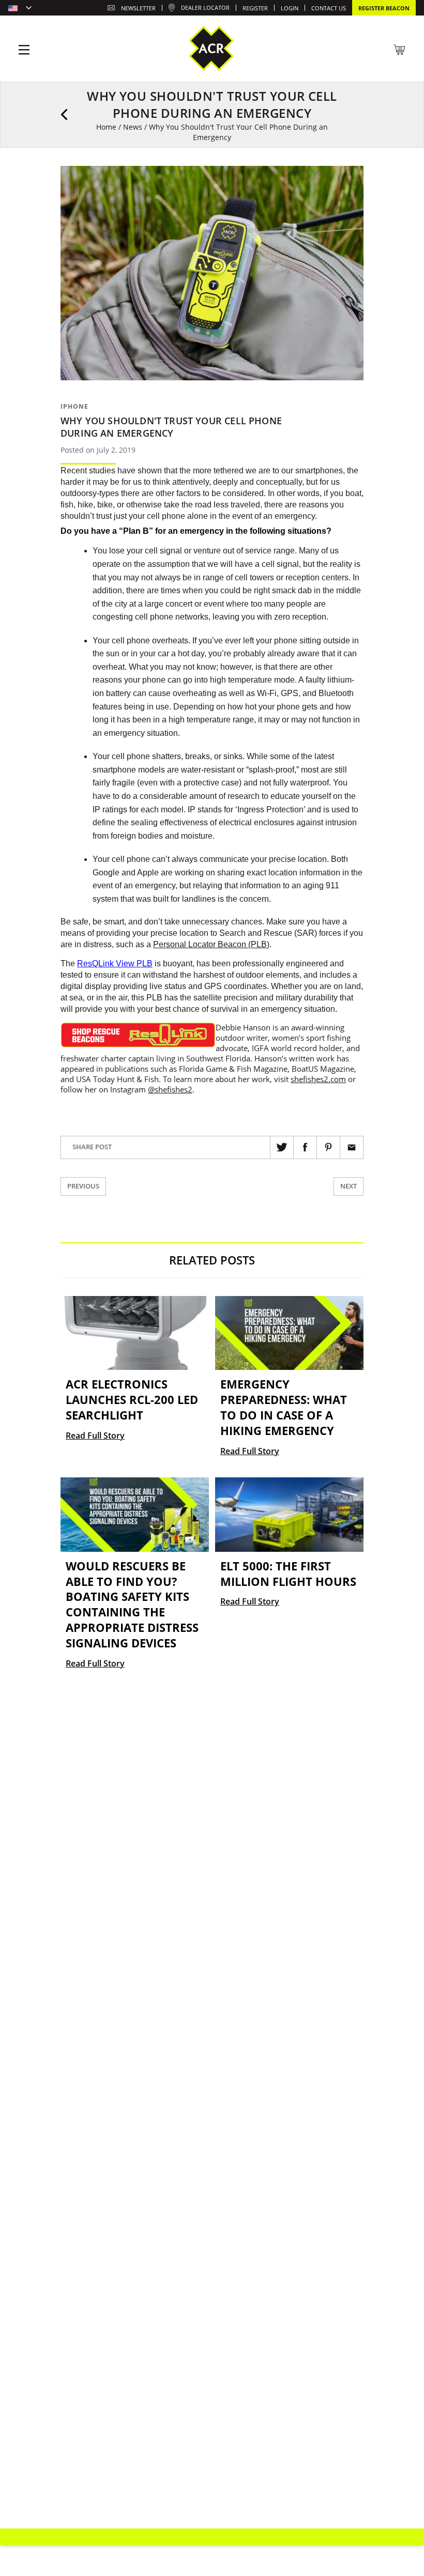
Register (255, 8)
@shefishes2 (170, 1089)
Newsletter (138, 8)
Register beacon (384, 8)
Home (106, 127)
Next (349, 1186)
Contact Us (329, 8)
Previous (83, 1186)
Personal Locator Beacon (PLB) (211, 944)
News (133, 127)
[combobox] (20, 9)
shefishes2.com (318, 1079)
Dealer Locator (205, 7)
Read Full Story (95, 1436)
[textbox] (20, 9)
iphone (74, 406)
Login (290, 8)
